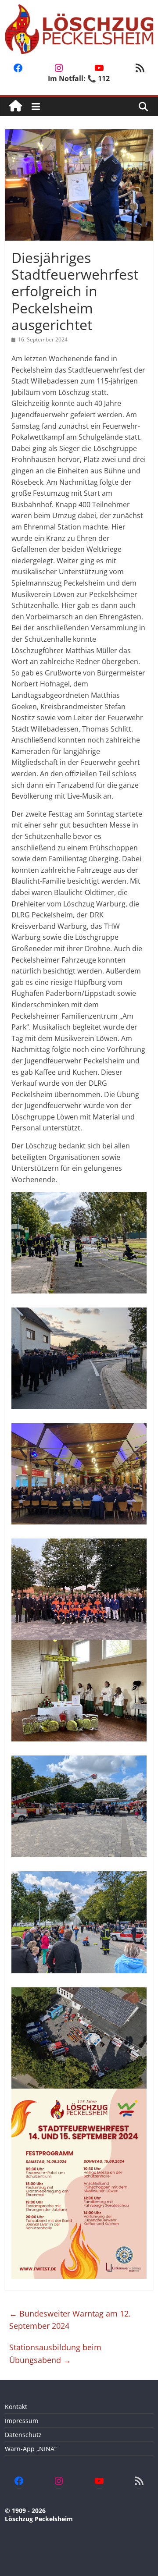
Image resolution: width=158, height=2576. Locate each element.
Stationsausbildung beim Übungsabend (55, 2354)
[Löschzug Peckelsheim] (16, 106)
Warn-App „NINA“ (31, 2449)
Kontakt (16, 2407)
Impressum (22, 2421)
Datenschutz (23, 2435)
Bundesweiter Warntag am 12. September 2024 (70, 2320)
